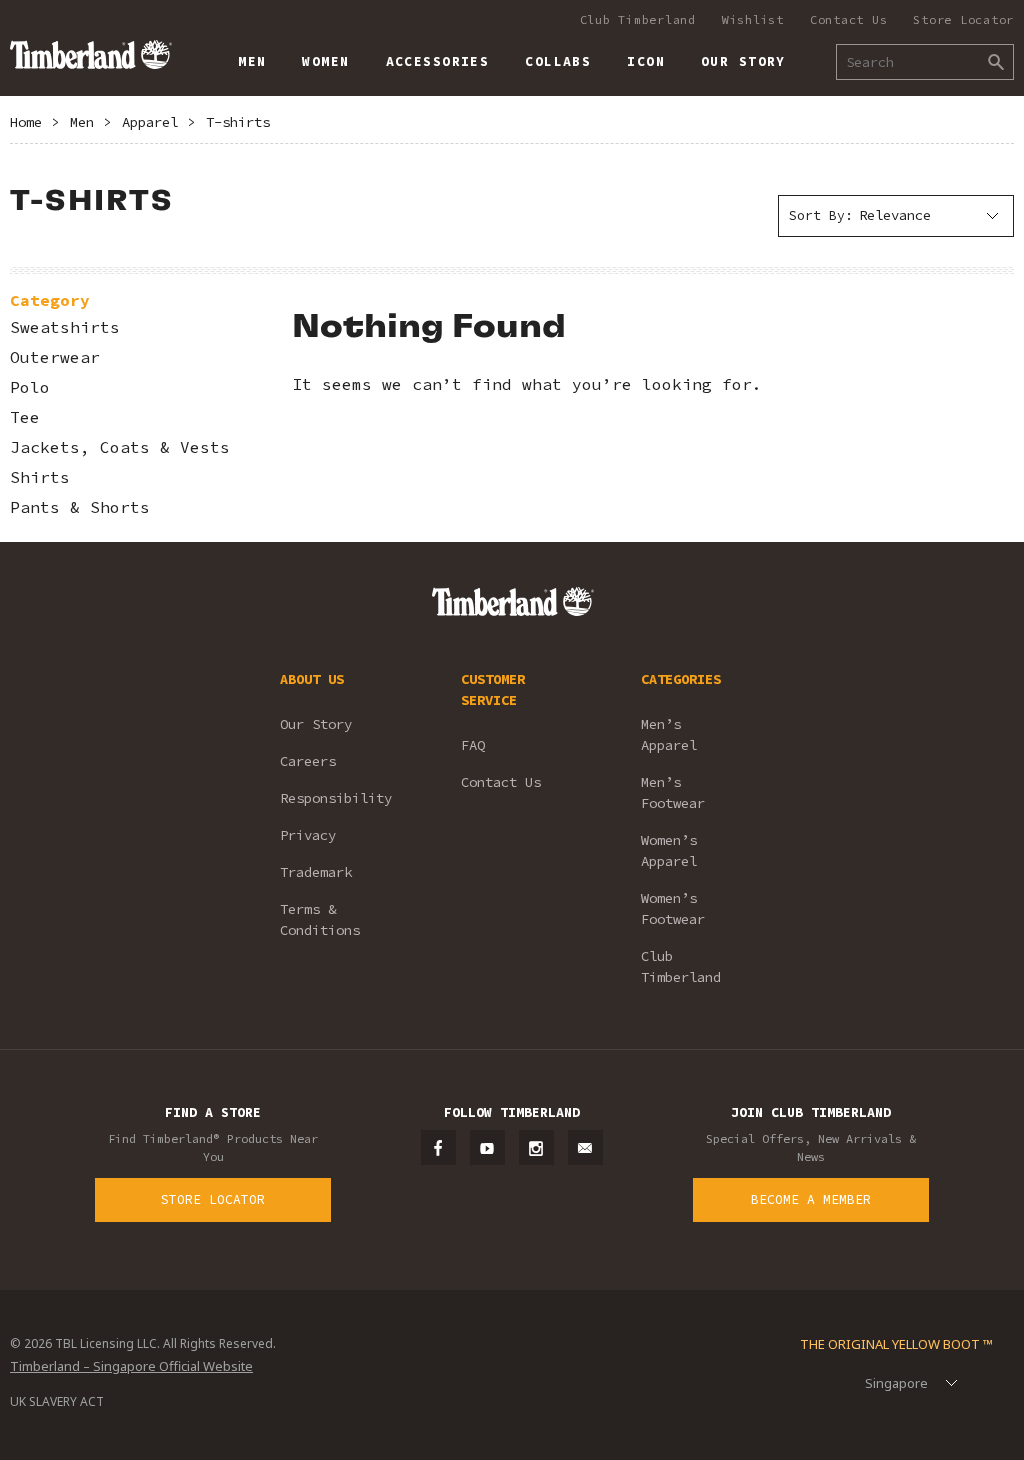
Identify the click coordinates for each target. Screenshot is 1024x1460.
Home (26, 122)
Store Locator (963, 19)
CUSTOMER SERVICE (493, 689)
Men (82, 122)
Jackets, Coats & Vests (120, 447)
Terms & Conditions (320, 919)
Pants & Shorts (80, 507)
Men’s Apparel (669, 734)
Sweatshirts (65, 327)
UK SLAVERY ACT (57, 1401)
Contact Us (849, 19)
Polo (30, 387)
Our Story (316, 724)
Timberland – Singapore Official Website (131, 1366)
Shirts (40, 477)
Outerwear (55, 357)
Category (50, 300)
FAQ (473, 745)
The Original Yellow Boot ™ (896, 1344)
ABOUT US (312, 679)
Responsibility (336, 798)
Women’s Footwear (673, 908)
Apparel (150, 122)
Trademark (316, 872)
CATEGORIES (681, 679)
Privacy (308, 835)
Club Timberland (638, 19)
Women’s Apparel (669, 850)
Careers (308, 761)
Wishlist (753, 19)
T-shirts (238, 122)
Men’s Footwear (673, 792)
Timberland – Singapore (90, 54)
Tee (25, 417)
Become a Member (811, 1199)
